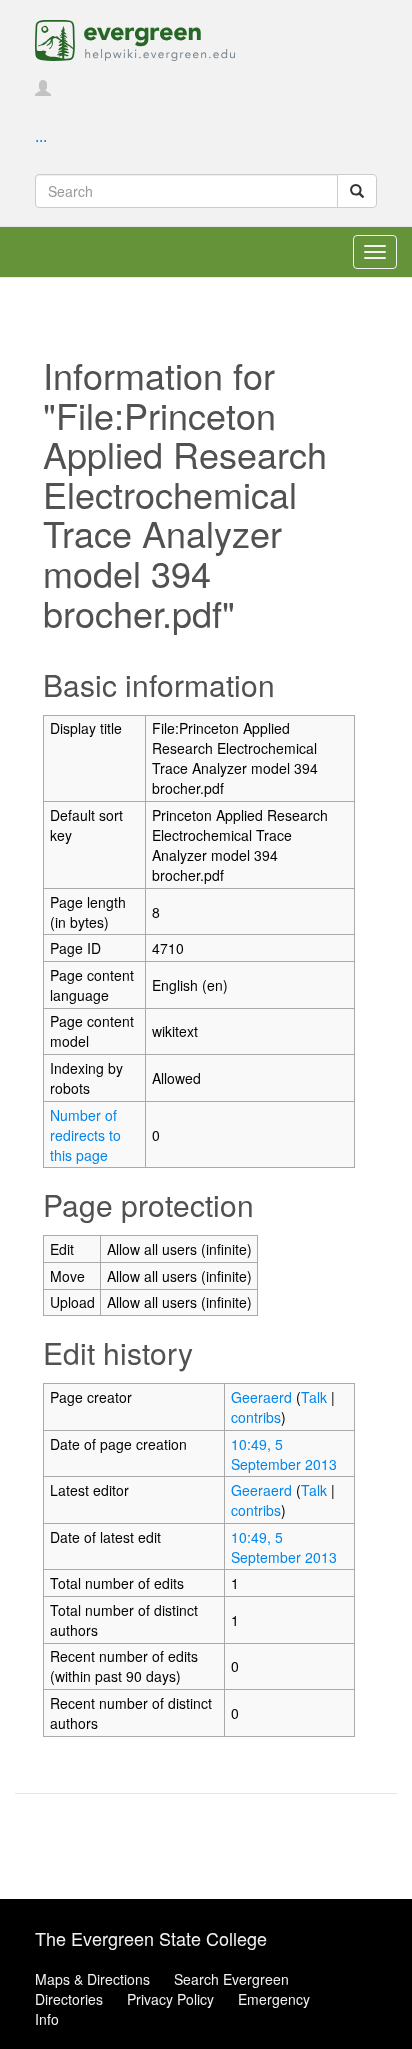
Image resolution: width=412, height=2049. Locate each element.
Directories (69, 1999)
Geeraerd (261, 1397)
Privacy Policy (170, 1999)
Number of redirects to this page (85, 1135)
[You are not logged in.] (43, 89)
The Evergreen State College (151, 1938)
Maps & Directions (92, 1979)
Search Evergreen (231, 1979)
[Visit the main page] (135, 38)
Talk (314, 1397)
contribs (256, 1417)
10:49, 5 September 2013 (284, 1454)
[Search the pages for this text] (357, 191)
